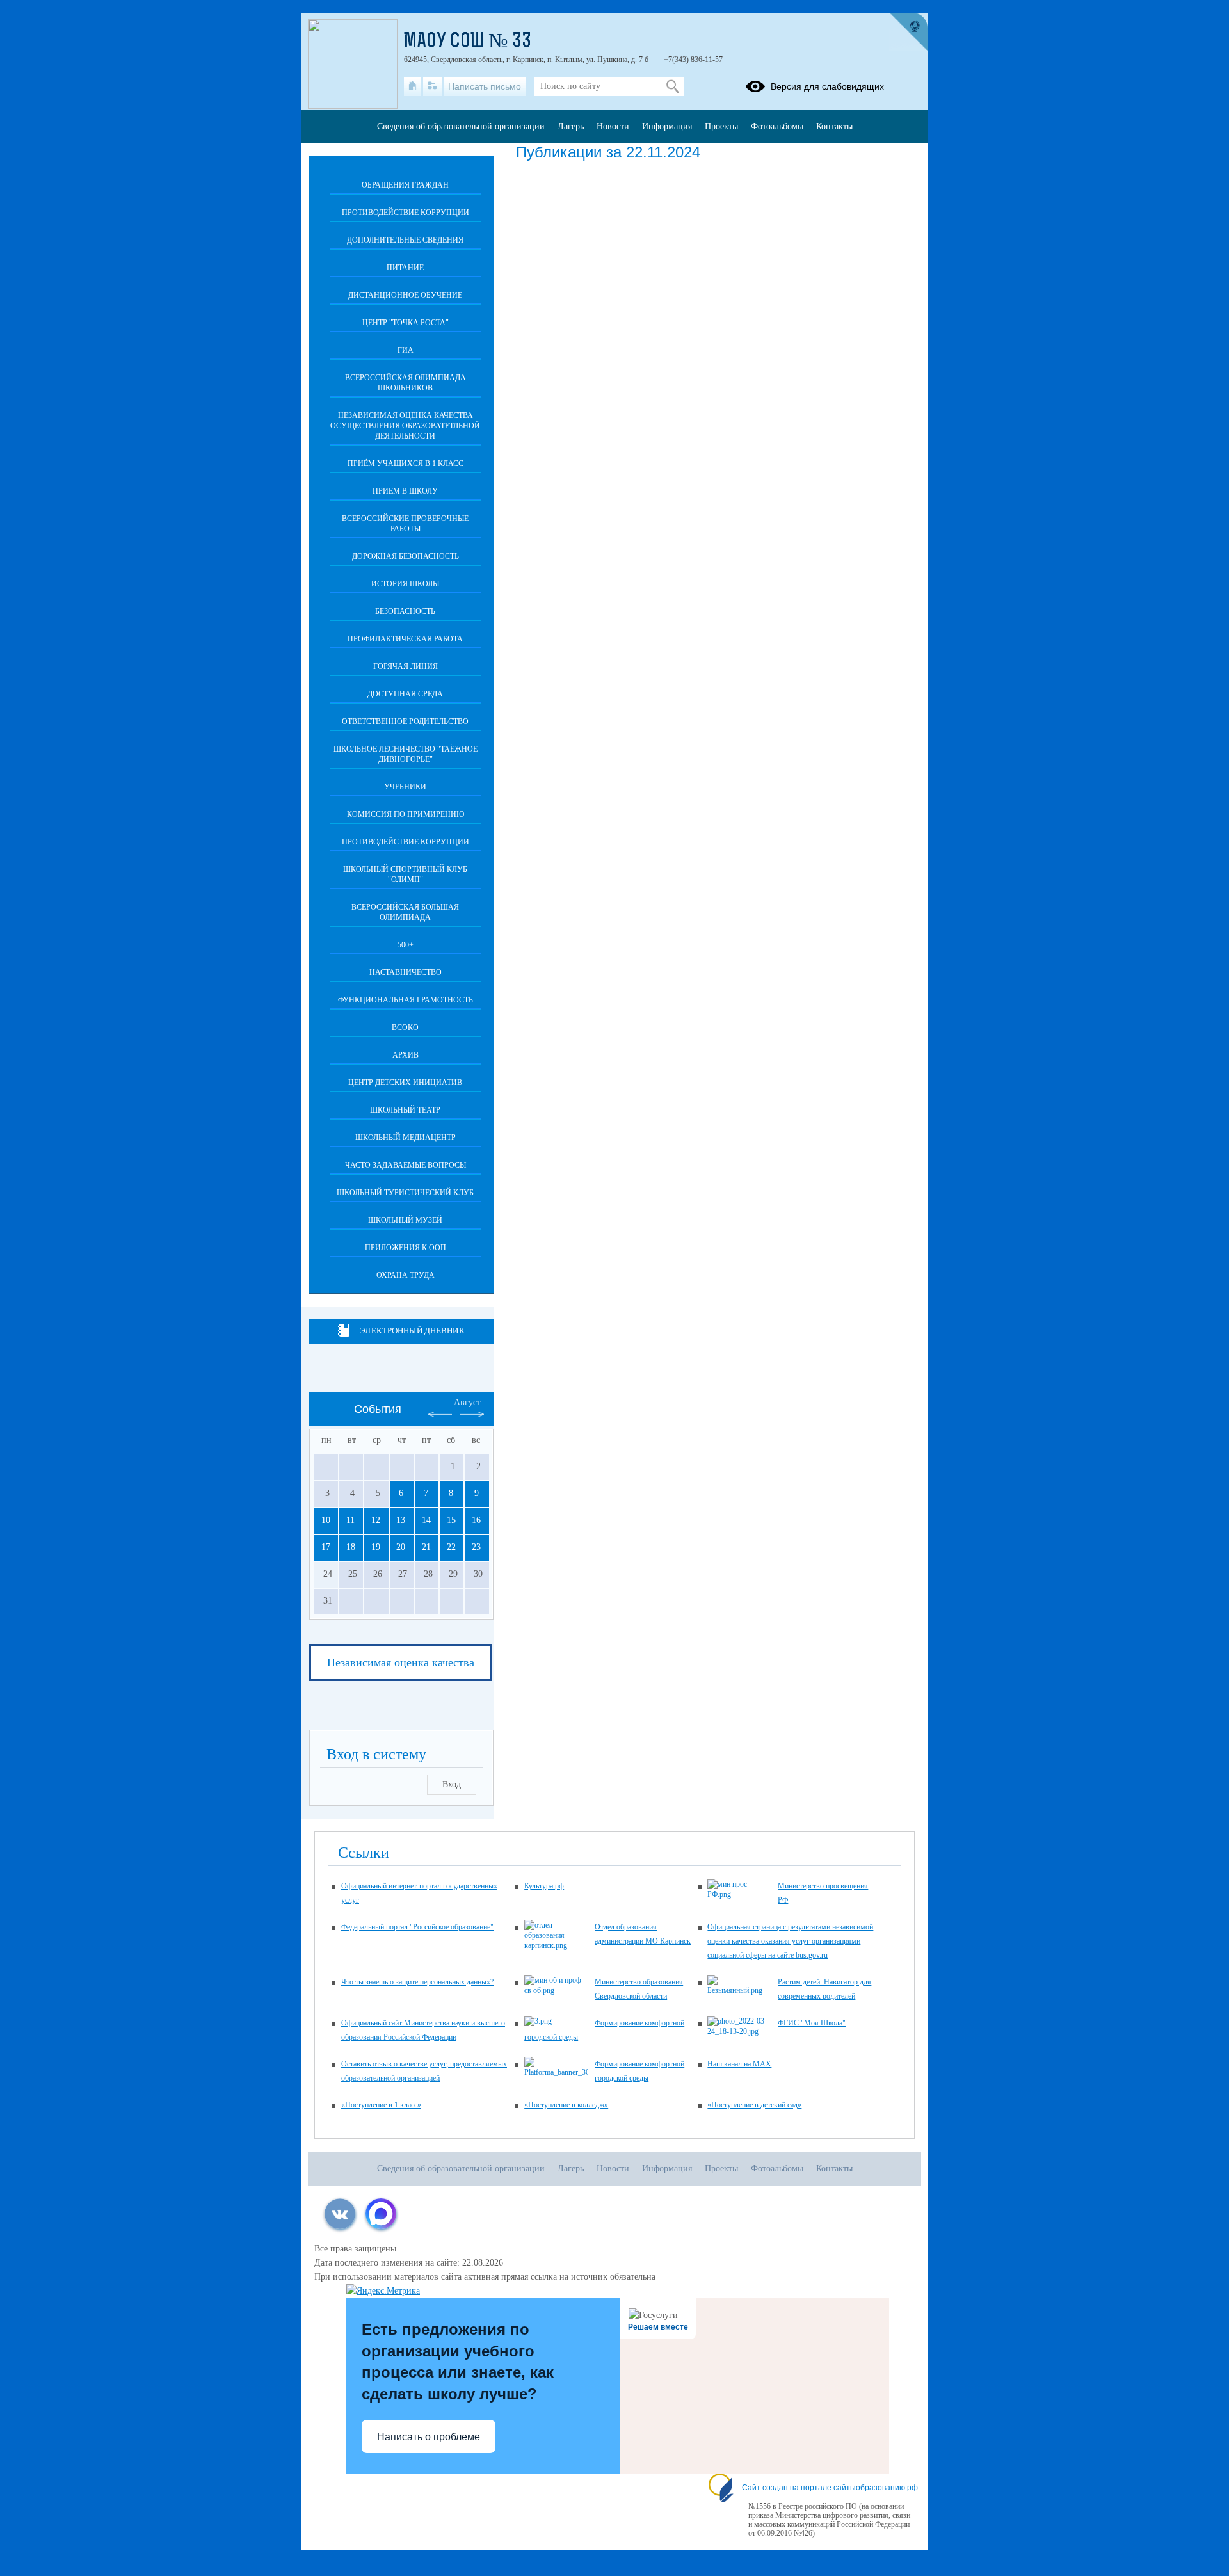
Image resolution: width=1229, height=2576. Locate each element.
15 (451, 1520)
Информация (667, 126)
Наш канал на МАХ (739, 2064)
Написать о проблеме (429, 2437)
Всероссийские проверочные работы (405, 524)
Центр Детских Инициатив (405, 1083)
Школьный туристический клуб (405, 1193)
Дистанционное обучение (405, 295)
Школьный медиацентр (406, 1138)
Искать (672, 86)
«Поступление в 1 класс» (381, 2105)
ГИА (406, 350)
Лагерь (571, 126)
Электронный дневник (412, 1331)
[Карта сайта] (432, 86)
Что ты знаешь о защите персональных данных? (417, 1982)
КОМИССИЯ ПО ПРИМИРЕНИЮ (406, 814)
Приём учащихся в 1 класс (406, 463)
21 (426, 1547)
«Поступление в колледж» (566, 2105)
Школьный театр (405, 1110)
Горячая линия (406, 666)
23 (476, 1547)
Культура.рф (544, 1886)
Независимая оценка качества (401, 1662)
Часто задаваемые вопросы (406, 1165)
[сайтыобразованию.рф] (908, 32)
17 (326, 1547)
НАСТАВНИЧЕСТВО (406, 972)
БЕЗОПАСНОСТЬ (405, 611)
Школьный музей (405, 1220)
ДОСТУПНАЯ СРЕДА (405, 694)
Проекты (721, 126)
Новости (613, 126)
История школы (405, 584)
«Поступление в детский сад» (754, 2105)
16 (476, 1520)
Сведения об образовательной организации (461, 126)
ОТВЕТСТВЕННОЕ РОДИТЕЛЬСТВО (405, 721)
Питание (405, 268)
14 (426, 1520)
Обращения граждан (405, 185)
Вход (452, 1784)
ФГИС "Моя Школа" (812, 2023)
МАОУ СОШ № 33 (468, 42)
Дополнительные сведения (405, 240)
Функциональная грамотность (406, 1000)
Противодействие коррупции (406, 213)
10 (326, 1520)
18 (351, 1547)
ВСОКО (405, 1027)
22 (451, 1547)
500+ (406, 945)
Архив (406, 1055)
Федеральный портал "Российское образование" (417, 1927)
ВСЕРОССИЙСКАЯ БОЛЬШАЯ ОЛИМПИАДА (405, 912)
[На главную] (413, 86)
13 (401, 1520)
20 (401, 1547)
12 (376, 1520)
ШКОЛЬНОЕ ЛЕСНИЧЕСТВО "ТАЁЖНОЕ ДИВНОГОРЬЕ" (406, 754)
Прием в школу (405, 491)
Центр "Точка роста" (406, 323)
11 (350, 1520)
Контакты (834, 126)
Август (467, 1402)
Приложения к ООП (406, 1248)
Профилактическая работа (405, 639)
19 (376, 1547)
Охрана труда (406, 1275)
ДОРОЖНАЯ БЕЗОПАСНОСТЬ (406, 556)
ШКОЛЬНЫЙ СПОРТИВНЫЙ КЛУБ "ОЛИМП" (405, 874)
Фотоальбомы (777, 126)
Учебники (405, 787)
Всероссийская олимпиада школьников (406, 383)
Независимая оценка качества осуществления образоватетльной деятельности (405, 426)
